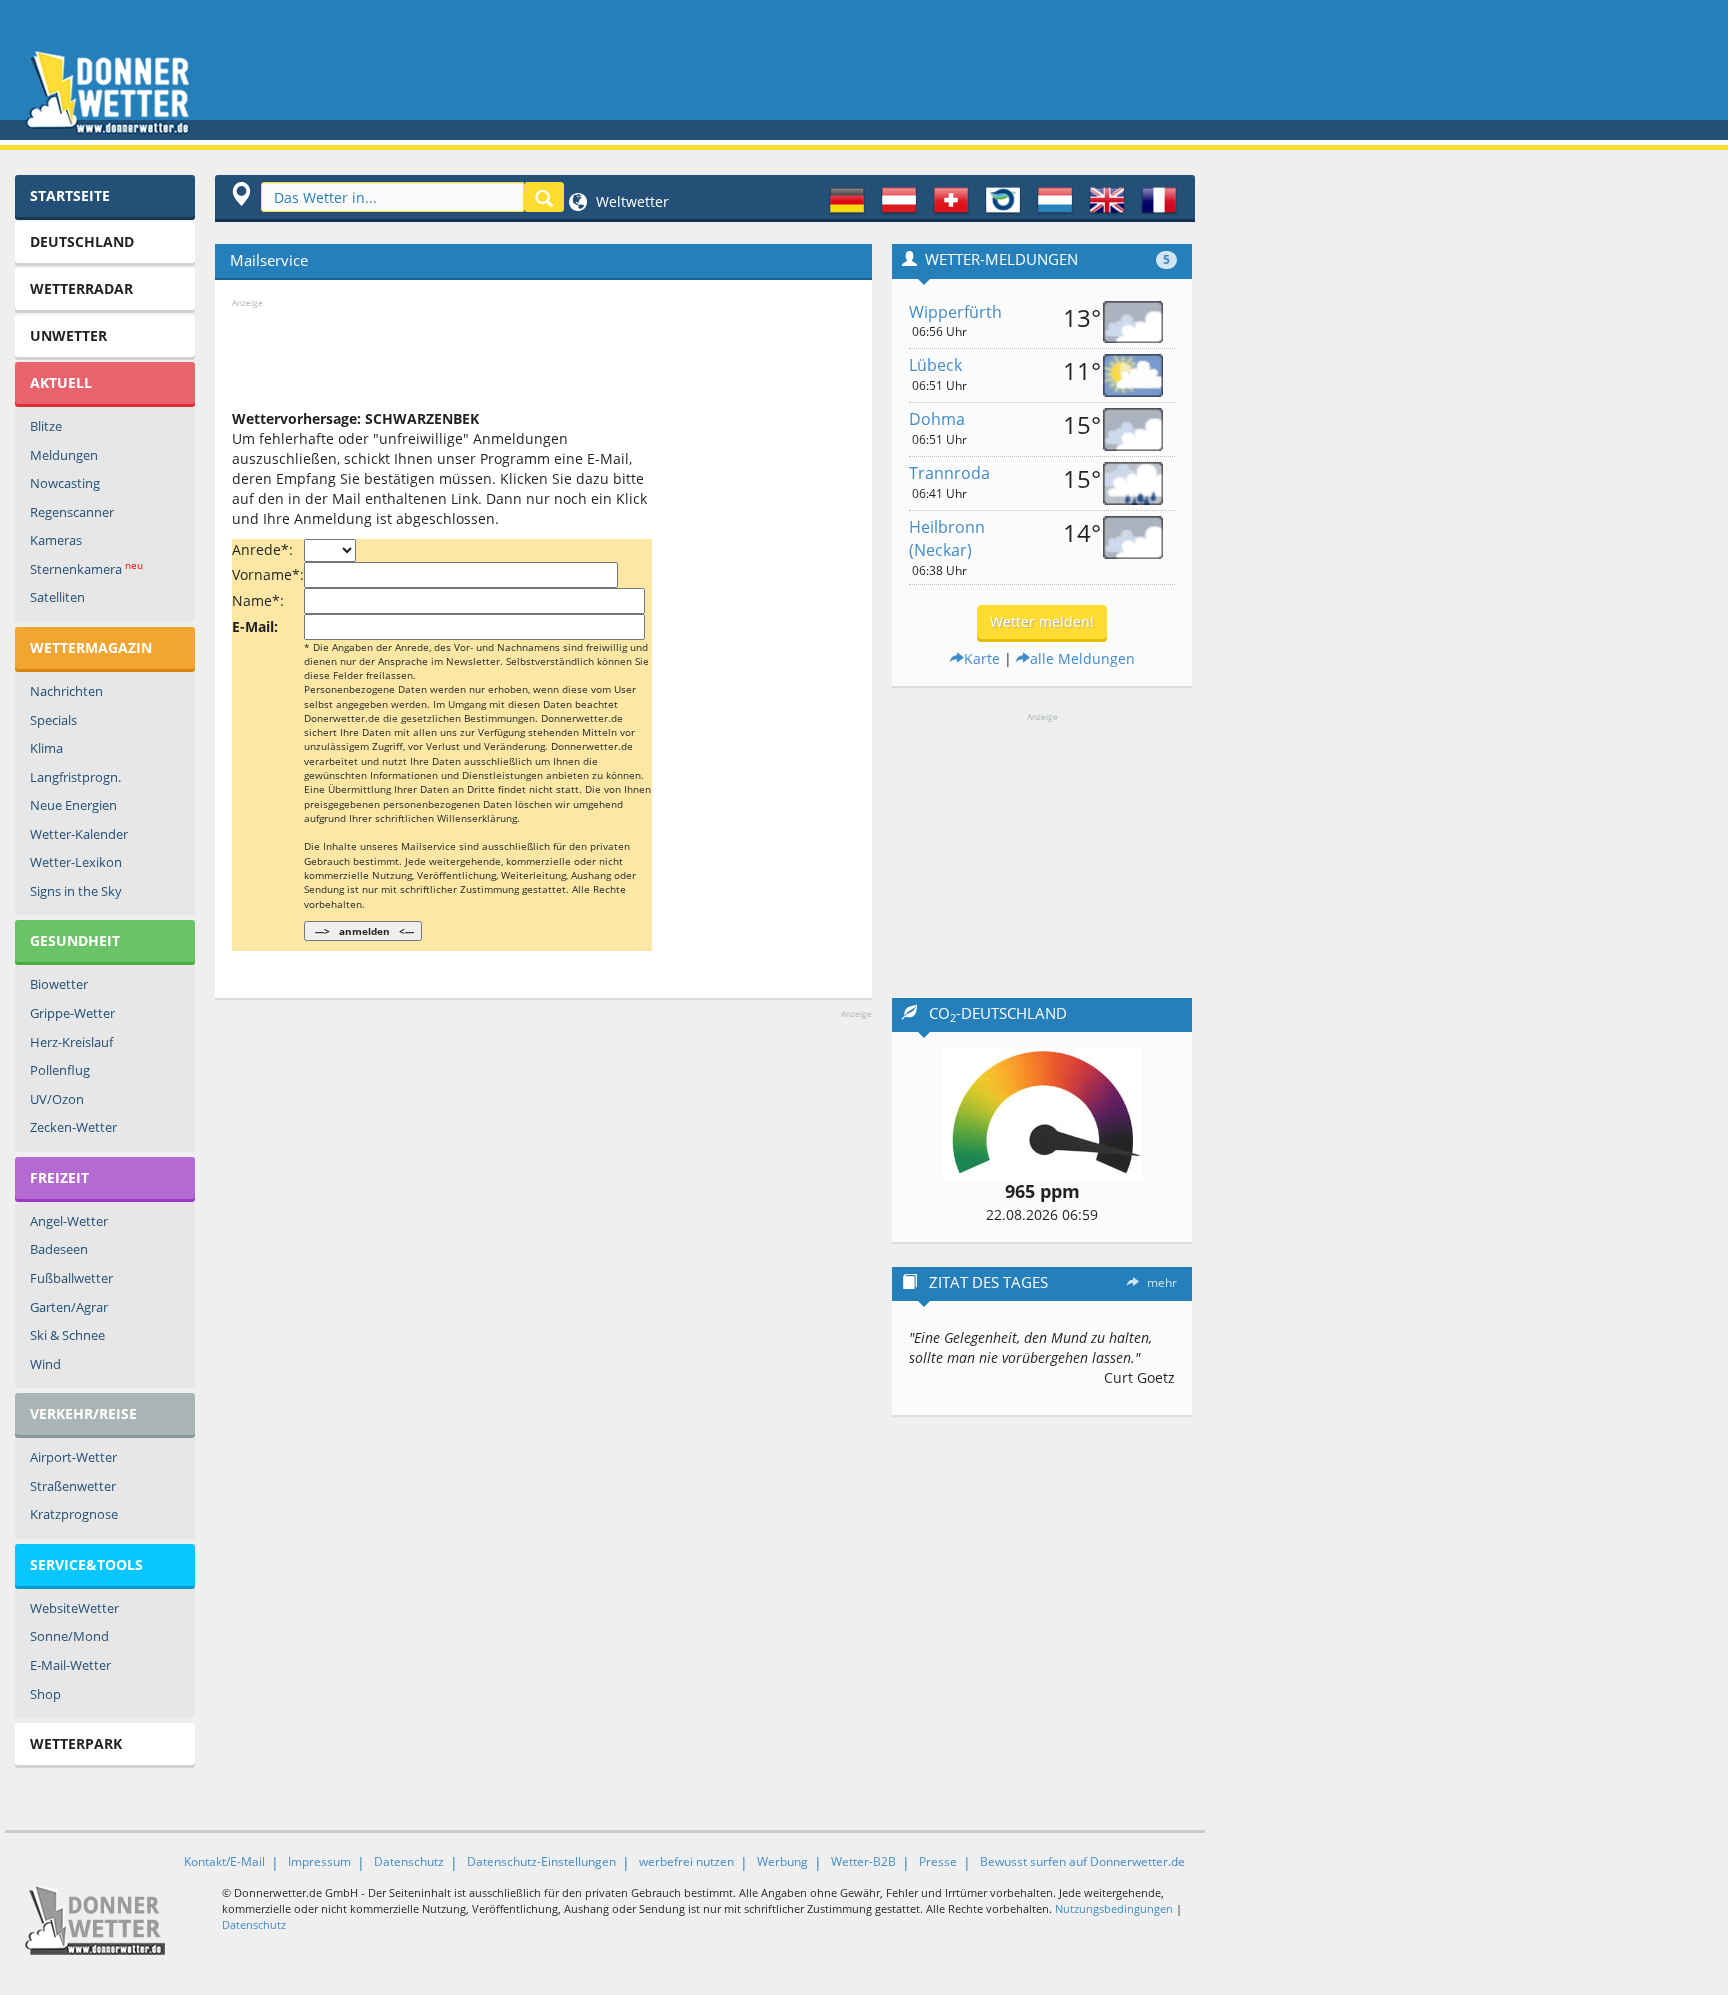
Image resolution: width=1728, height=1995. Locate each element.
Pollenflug (60, 1070)
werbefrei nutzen (686, 1861)
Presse (938, 1861)
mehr (1162, 1282)
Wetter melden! (1042, 621)
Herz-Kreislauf (71, 1042)
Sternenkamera (86, 568)
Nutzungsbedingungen (1114, 1908)
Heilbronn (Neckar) (947, 538)
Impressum (319, 1861)
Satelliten (57, 597)
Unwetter (68, 335)
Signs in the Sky (76, 891)
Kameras (56, 540)
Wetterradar (81, 288)
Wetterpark (76, 1743)
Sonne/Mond (69, 1636)
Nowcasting (65, 483)
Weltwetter (630, 201)
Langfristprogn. (75, 777)
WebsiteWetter (74, 1608)
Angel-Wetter (69, 1221)
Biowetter (59, 984)
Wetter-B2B (863, 1861)
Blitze (46, 426)
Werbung (782, 1861)
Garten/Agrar (69, 1307)
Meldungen (64, 455)
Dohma (937, 419)
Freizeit (59, 1177)
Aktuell (61, 382)
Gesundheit (75, 940)
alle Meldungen (1082, 658)
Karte (982, 658)
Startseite (70, 195)
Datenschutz (409, 1861)
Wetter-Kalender (79, 834)
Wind (45, 1364)
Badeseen (59, 1249)
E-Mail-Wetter (70, 1665)
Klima (46, 748)
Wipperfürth (955, 312)
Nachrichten (66, 691)
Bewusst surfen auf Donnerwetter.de (1082, 1861)
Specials (53, 720)
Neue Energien (73, 805)
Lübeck (935, 365)
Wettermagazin (91, 647)
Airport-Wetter (73, 1457)
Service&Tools (86, 1564)
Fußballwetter (71, 1278)
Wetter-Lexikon (76, 862)
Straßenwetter (73, 1486)
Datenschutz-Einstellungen (541, 1861)
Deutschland (82, 241)
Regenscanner (72, 512)
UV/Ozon (57, 1099)
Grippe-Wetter (72, 1013)
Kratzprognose (74, 1514)
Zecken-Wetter (73, 1127)
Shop (45, 1694)
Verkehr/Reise (83, 1413)
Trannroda (949, 473)
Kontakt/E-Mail (224, 1861)
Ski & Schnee (67, 1335)
